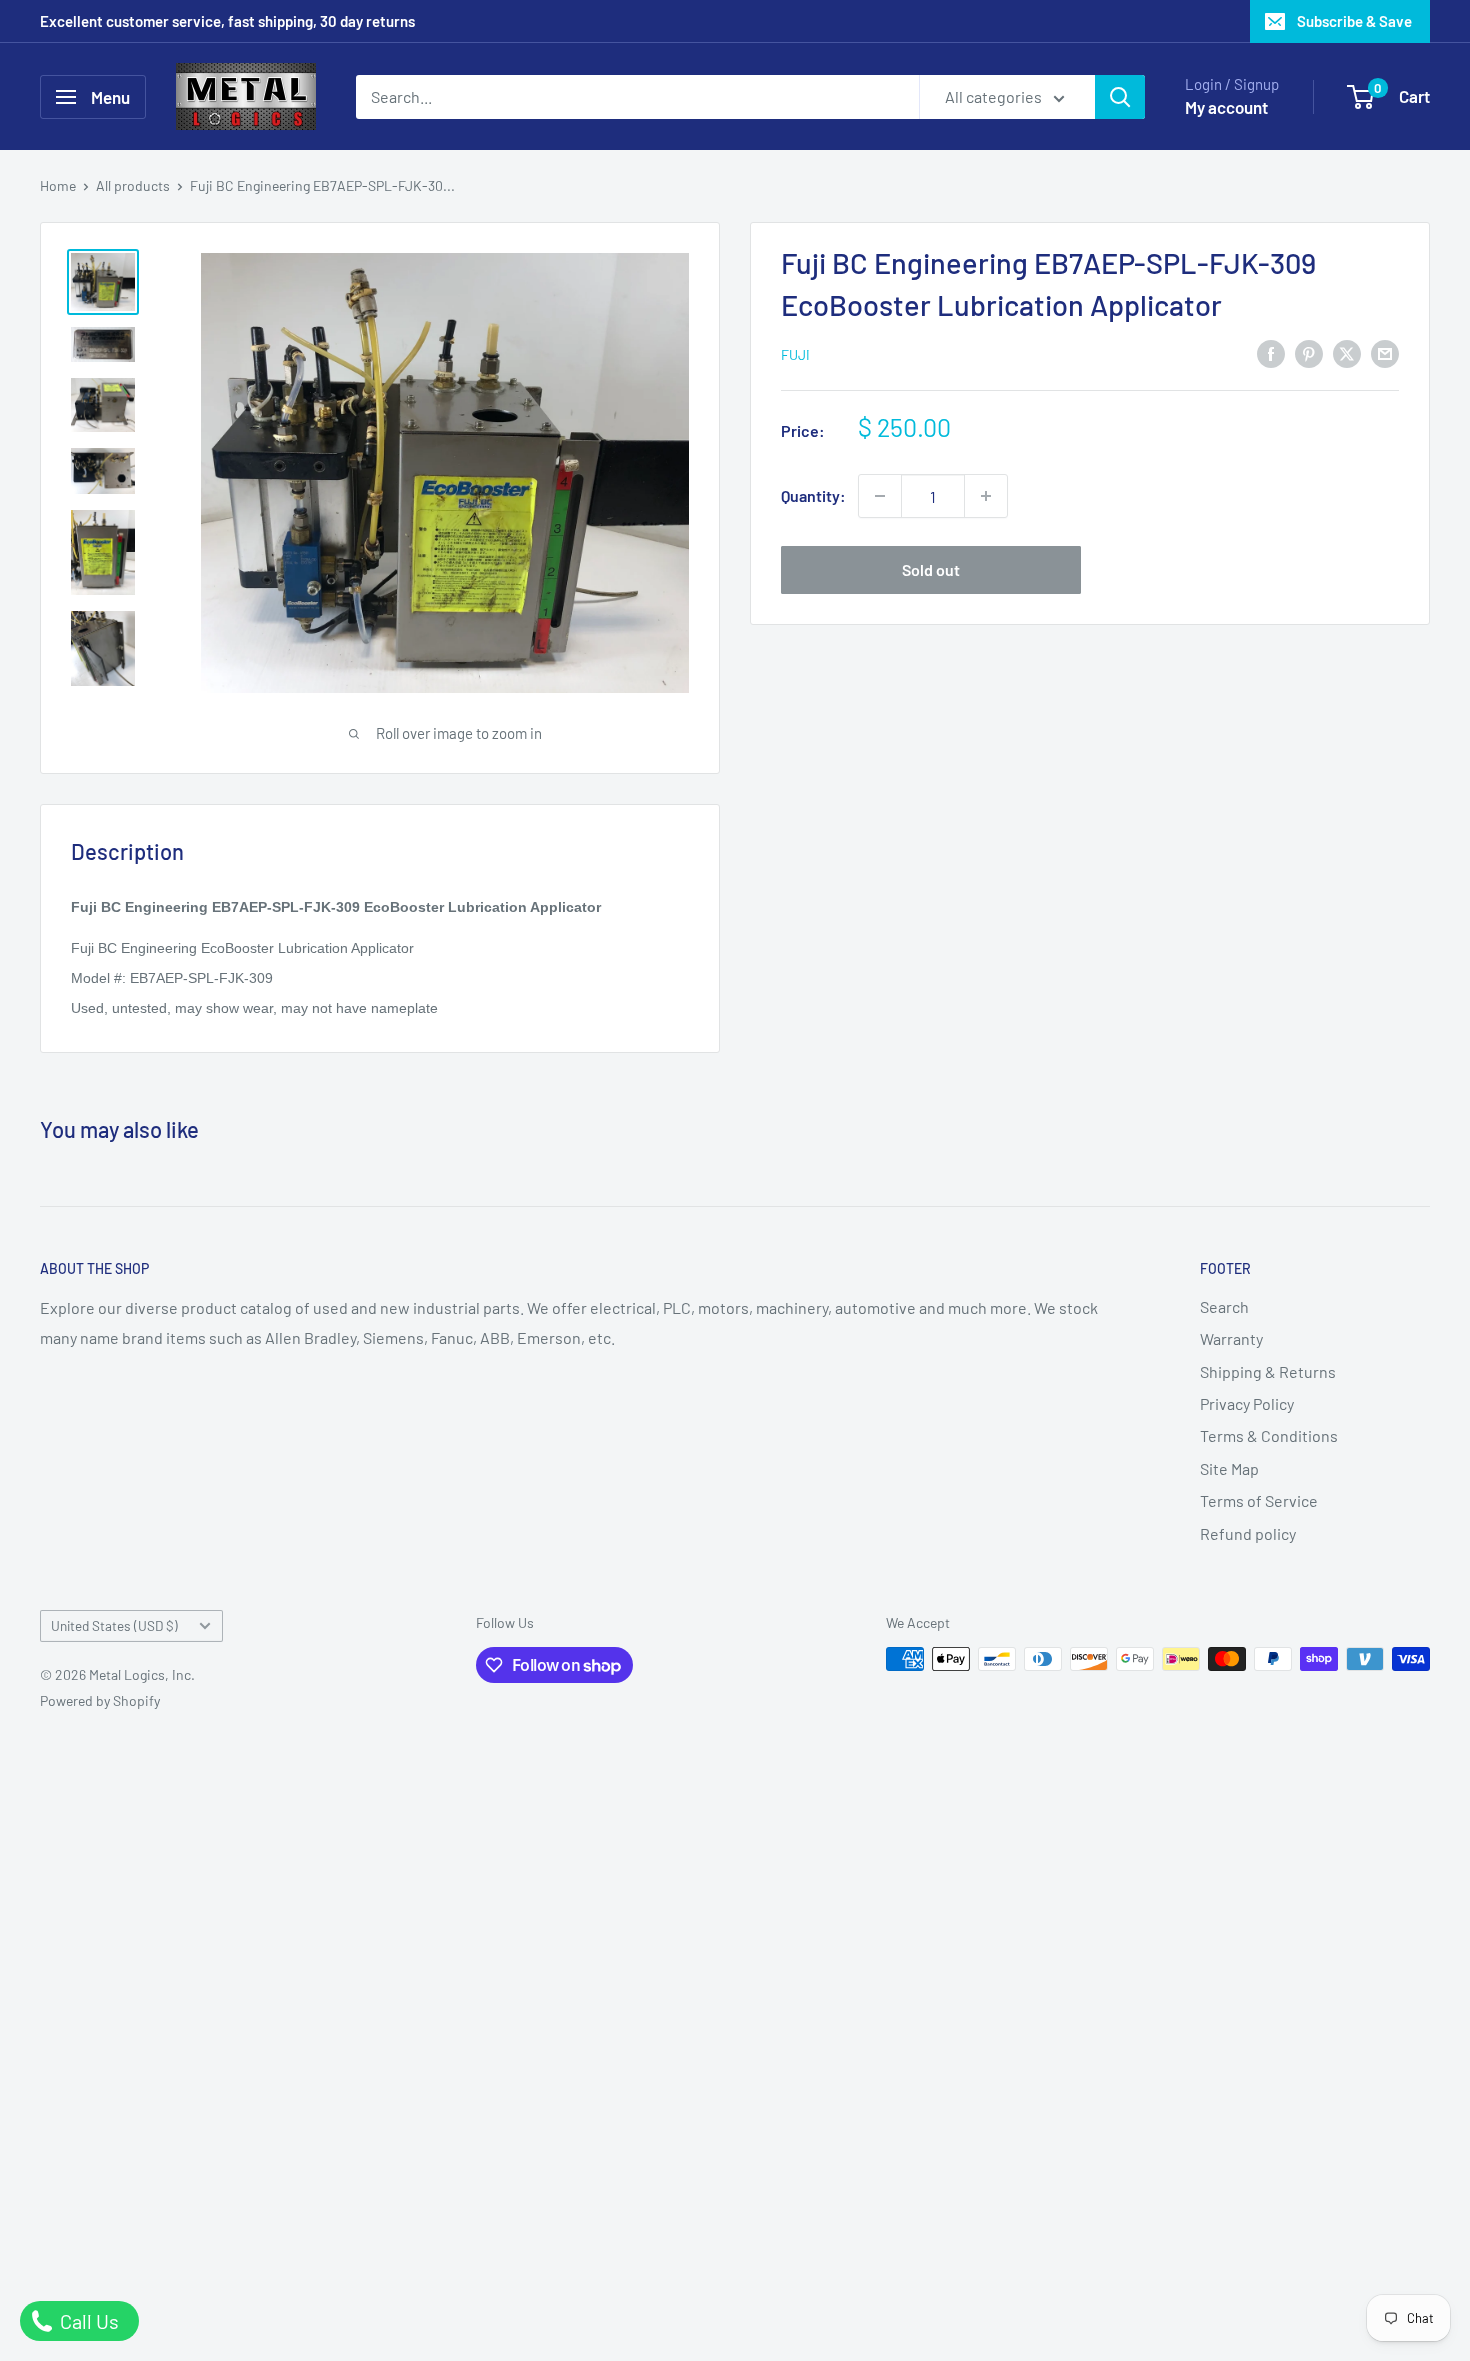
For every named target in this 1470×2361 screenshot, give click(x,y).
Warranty (1231, 1338)
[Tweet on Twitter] (1347, 352)
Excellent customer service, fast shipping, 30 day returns (227, 21)
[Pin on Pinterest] (1309, 352)
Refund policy (1248, 1533)
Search (1224, 1306)
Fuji (795, 354)
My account (1226, 107)
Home (58, 185)
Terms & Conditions (1269, 1435)
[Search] (1120, 97)
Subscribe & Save (1354, 21)
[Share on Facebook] (1271, 352)
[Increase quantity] (986, 496)
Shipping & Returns (1268, 1371)
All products (133, 185)
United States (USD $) (114, 1625)
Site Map (1229, 1468)
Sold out (931, 569)
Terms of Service (1259, 1500)
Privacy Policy (1247, 1403)
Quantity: (813, 495)
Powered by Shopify (100, 1700)
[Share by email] (1385, 352)
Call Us (87, 2321)
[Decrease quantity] (880, 496)
